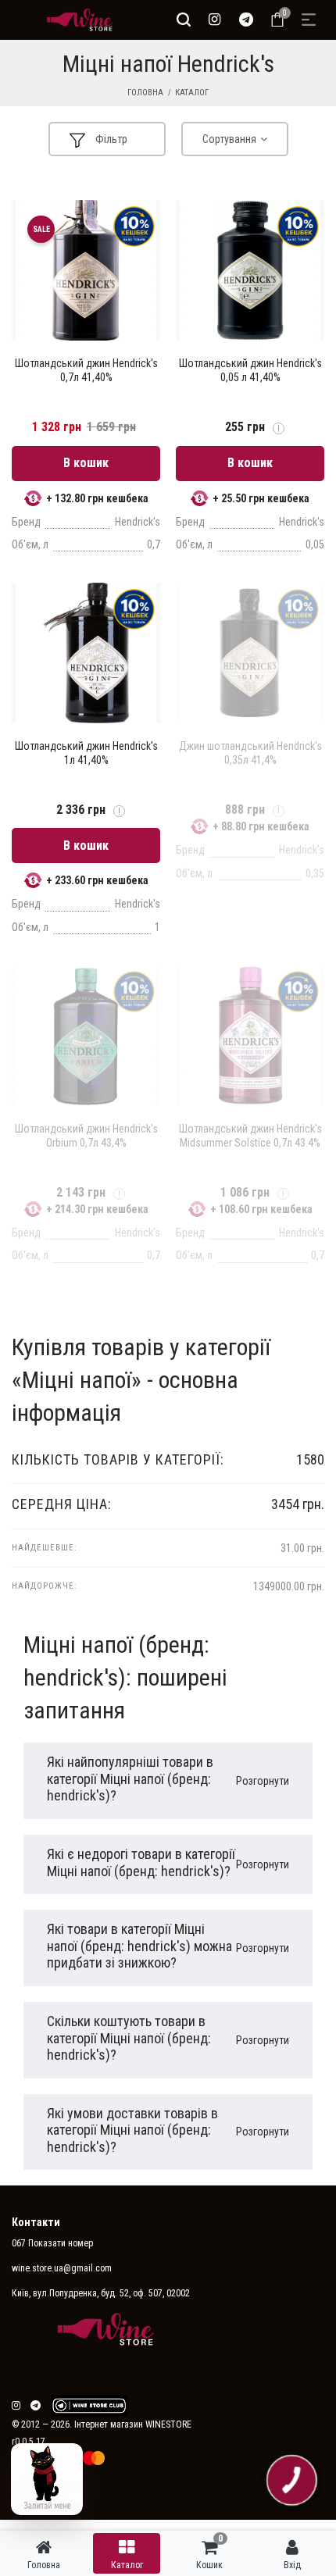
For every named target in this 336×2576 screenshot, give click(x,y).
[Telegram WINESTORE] (246, 20)
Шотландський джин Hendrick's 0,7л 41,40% (86, 370)
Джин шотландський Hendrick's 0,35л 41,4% (250, 753)
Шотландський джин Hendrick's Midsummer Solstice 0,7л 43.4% (250, 1136)
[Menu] (309, 20)
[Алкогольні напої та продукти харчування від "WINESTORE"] (76, 20)
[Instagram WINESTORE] (215, 20)
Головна (145, 93)
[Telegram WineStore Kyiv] (89, 2406)
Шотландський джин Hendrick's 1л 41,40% (86, 753)
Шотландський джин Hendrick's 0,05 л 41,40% (250, 370)
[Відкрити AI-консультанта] (47, 2479)
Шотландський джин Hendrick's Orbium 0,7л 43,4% (86, 1136)
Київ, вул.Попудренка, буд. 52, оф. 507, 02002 (101, 2293)
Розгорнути (263, 1781)
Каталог (192, 93)
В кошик (86, 463)
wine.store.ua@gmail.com (62, 2268)
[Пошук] (184, 20)
